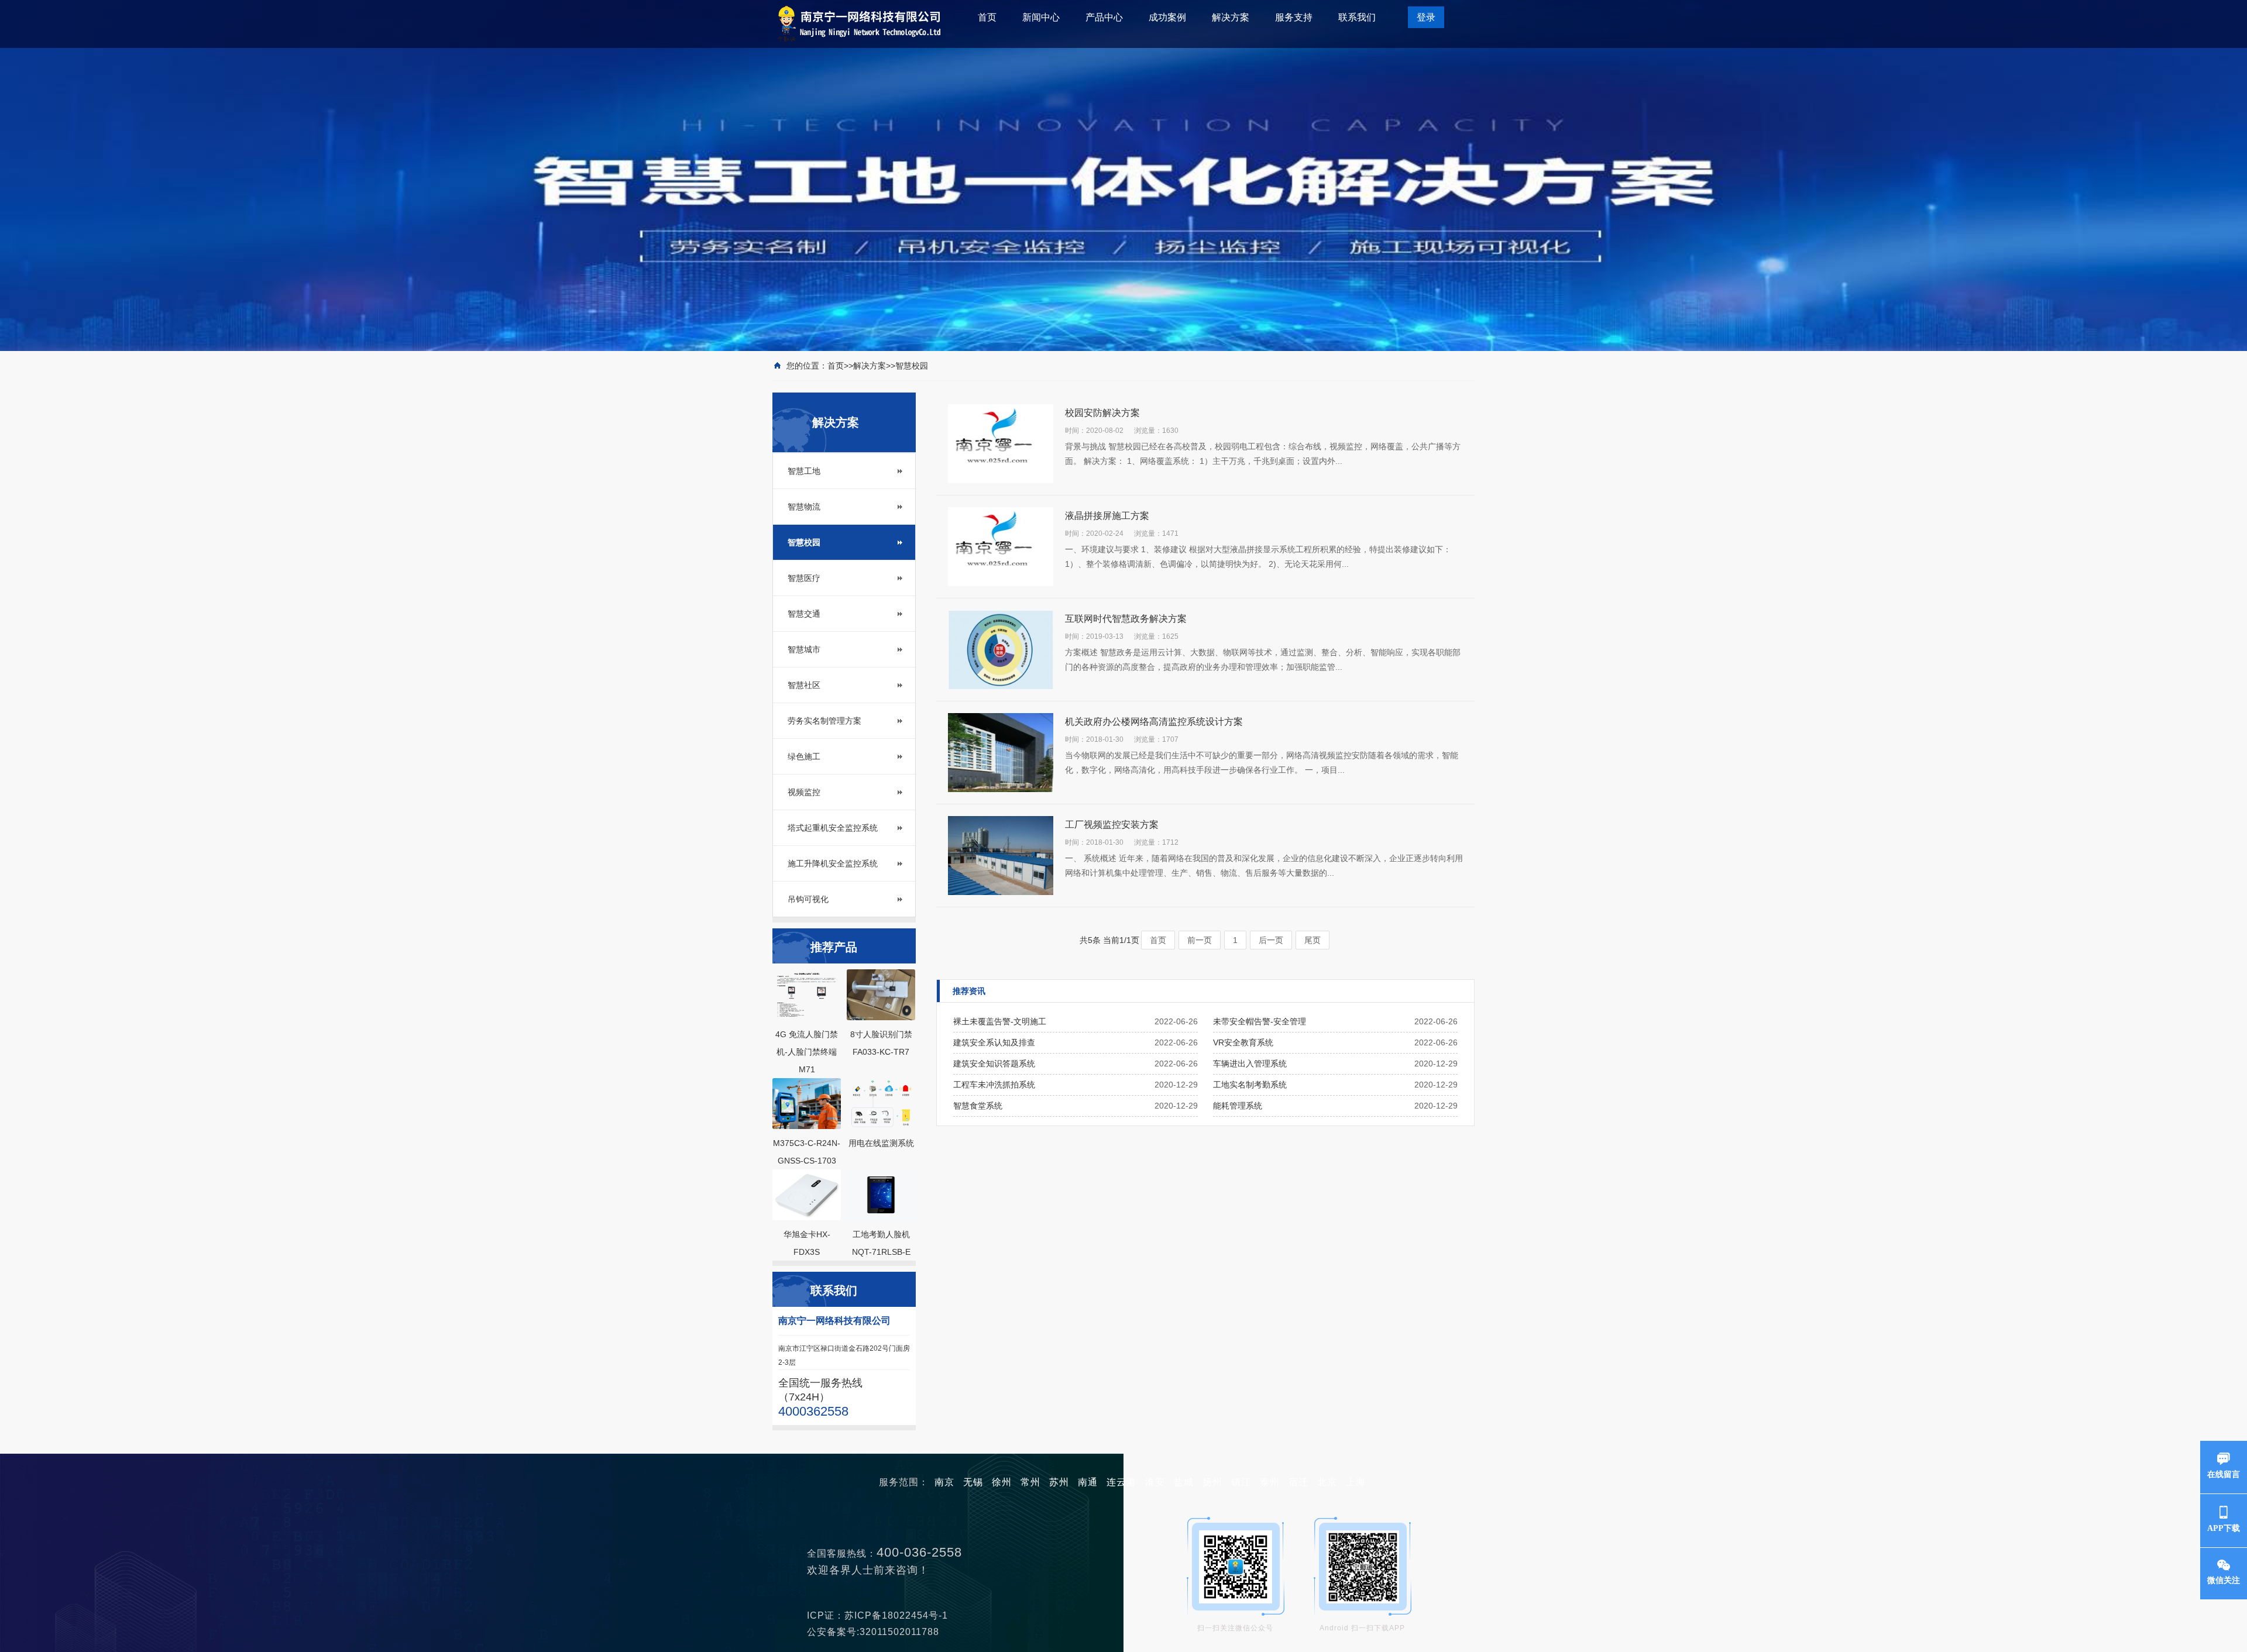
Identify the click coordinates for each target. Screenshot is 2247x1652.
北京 (1327, 1482)
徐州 (1002, 1482)
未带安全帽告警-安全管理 (1260, 1021)
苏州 (1059, 1482)
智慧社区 (804, 685)
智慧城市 (804, 649)
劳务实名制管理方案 (824, 721)
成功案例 (1167, 17)
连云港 (1121, 1482)
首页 (987, 17)
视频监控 (804, 792)
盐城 (1184, 1482)
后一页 (1271, 940)
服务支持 (1294, 17)
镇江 (1241, 1482)
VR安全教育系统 (1243, 1042)
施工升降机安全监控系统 (833, 863)
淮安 (1155, 1482)
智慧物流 (804, 507)
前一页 (1200, 940)
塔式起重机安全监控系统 (833, 828)
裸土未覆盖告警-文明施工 (1000, 1021)
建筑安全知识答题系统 (994, 1064)
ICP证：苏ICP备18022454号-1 (882, 1615)
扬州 (1212, 1482)
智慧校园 (912, 366)
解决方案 (1231, 17)
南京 (944, 1482)
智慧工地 (804, 471)
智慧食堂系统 (978, 1106)
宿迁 (1298, 1482)
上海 (1356, 1482)
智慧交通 (804, 614)
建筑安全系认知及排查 (994, 1042)
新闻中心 (1041, 17)
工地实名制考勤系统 (1250, 1085)
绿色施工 (804, 756)
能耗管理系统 (1238, 1106)
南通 (1088, 1482)
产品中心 (1104, 17)
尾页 (1313, 940)
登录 (1426, 17)
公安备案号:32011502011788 (877, 1632)
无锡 (973, 1482)
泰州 (1270, 1482)
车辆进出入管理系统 (1250, 1064)
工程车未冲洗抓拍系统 (994, 1085)
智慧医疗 (804, 578)
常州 (1030, 1482)
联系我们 (1357, 17)
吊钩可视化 (808, 899)
